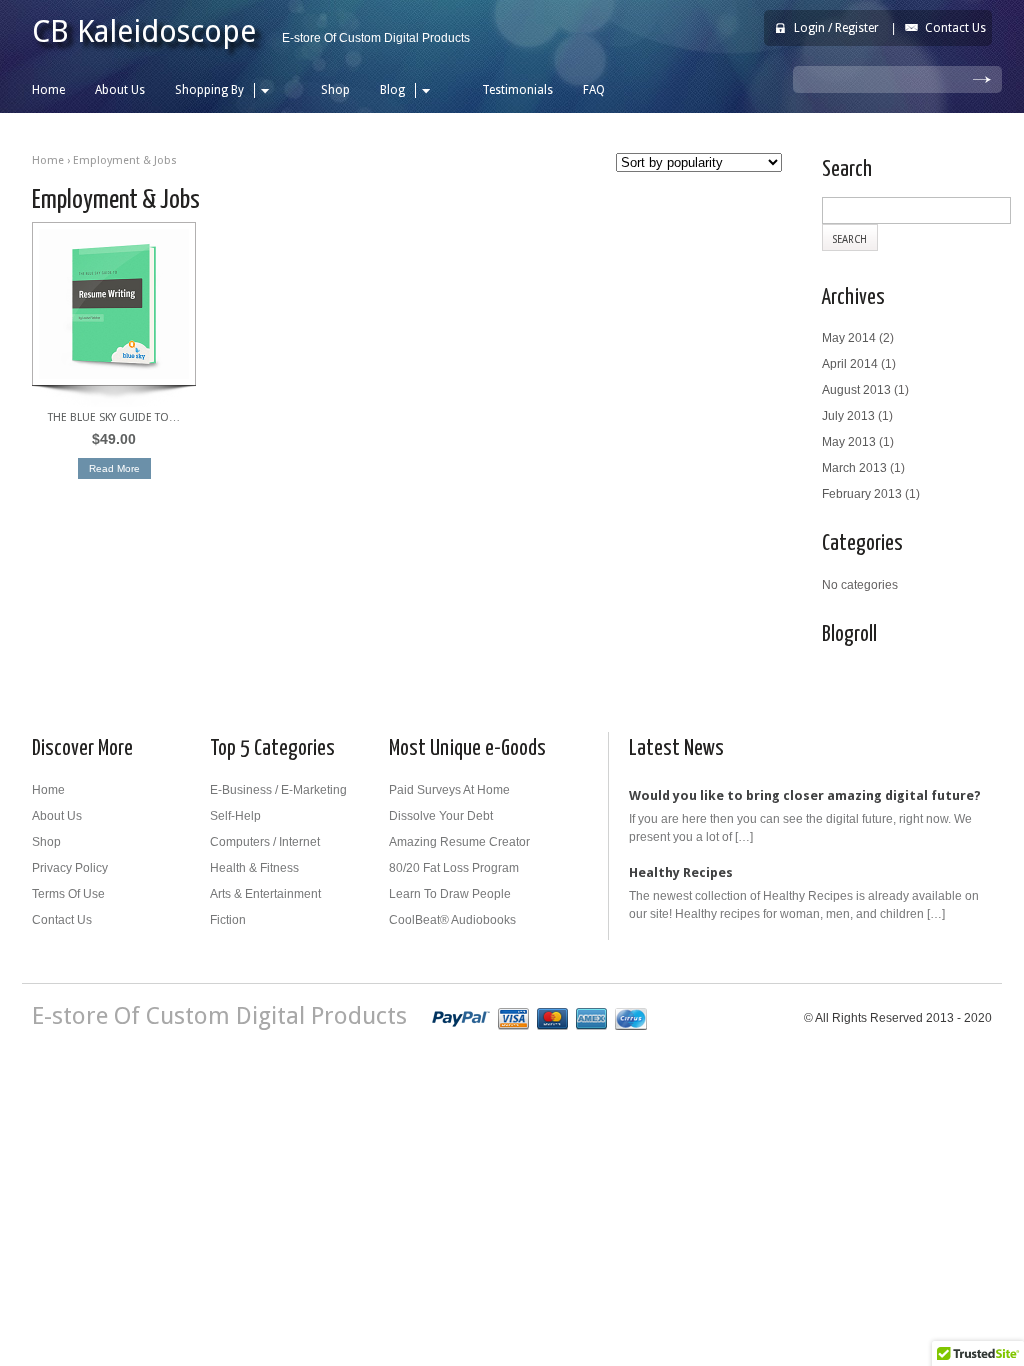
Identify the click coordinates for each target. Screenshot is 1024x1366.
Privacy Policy (70, 868)
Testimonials (517, 90)
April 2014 (850, 364)
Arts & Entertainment (265, 894)
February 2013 (862, 494)
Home (48, 90)
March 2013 (854, 468)
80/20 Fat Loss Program (454, 868)
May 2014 (849, 338)
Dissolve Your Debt (441, 816)
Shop (335, 90)
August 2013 (856, 390)
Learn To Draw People (450, 894)
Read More (114, 468)
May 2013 (849, 442)
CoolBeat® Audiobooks (452, 920)
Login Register (836, 28)
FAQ (594, 90)
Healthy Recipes (681, 872)
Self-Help (235, 816)
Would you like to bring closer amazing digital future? (805, 795)
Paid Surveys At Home (449, 790)
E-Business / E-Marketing (278, 790)
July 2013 (848, 416)
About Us (120, 90)
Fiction (228, 920)
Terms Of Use (68, 894)
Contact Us (955, 28)
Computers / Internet (265, 842)
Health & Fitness (254, 868)
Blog (392, 90)
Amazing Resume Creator (459, 842)
